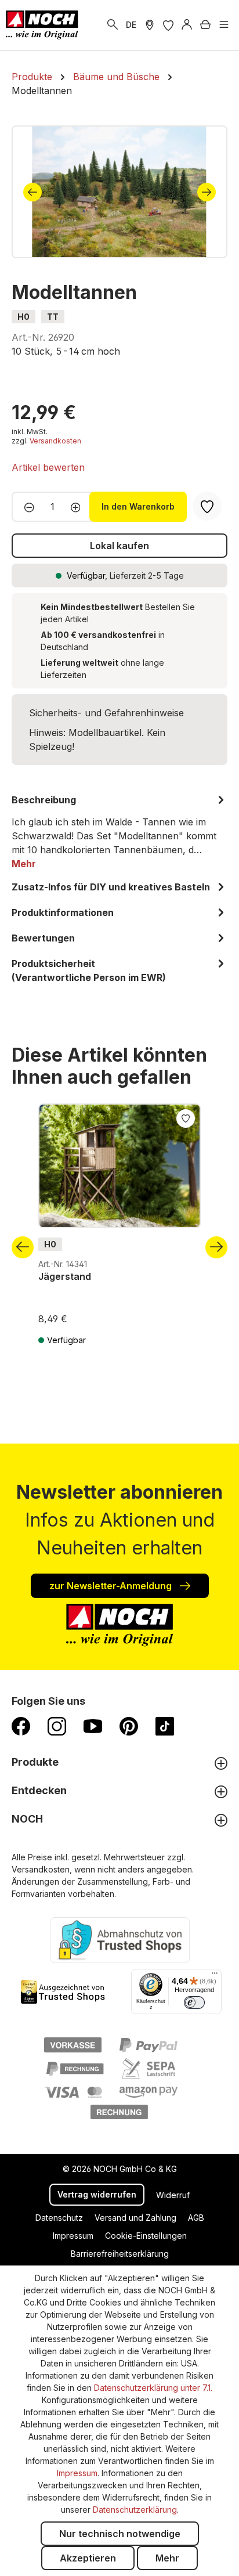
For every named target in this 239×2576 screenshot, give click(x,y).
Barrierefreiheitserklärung (120, 2254)
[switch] (194, 2003)
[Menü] (224, 25)
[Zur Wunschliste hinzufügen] (186, 1117)
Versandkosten (55, 441)
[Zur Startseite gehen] (42, 25)
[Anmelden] (187, 25)
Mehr (167, 2558)
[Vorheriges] (32, 192)
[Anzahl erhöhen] (79, 507)
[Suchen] (113, 25)
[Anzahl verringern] (26, 507)
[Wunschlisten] (168, 25)
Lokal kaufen (119, 546)
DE (131, 25)
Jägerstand (65, 1276)
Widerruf (173, 2195)
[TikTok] (165, 1726)
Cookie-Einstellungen (146, 2236)
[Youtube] (93, 1726)
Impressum (73, 2236)
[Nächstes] (207, 192)
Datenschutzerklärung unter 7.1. (153, 2388)
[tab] (119, 832)
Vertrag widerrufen (97, 2194)
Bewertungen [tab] (43, 938)
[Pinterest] (129, 1726)
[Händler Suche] (150, 25)
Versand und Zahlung (135, 2218)
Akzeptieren (88, 2558)
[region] (119, 192)
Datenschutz (59, 2218)
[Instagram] (57, 1726)
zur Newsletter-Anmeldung (112, 1586)
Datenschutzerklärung (135, 2510)
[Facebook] (21, 1726)
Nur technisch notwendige (120, 2534)
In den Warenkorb (138, 506)
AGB (196, 2218)
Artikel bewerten (48, 467)
